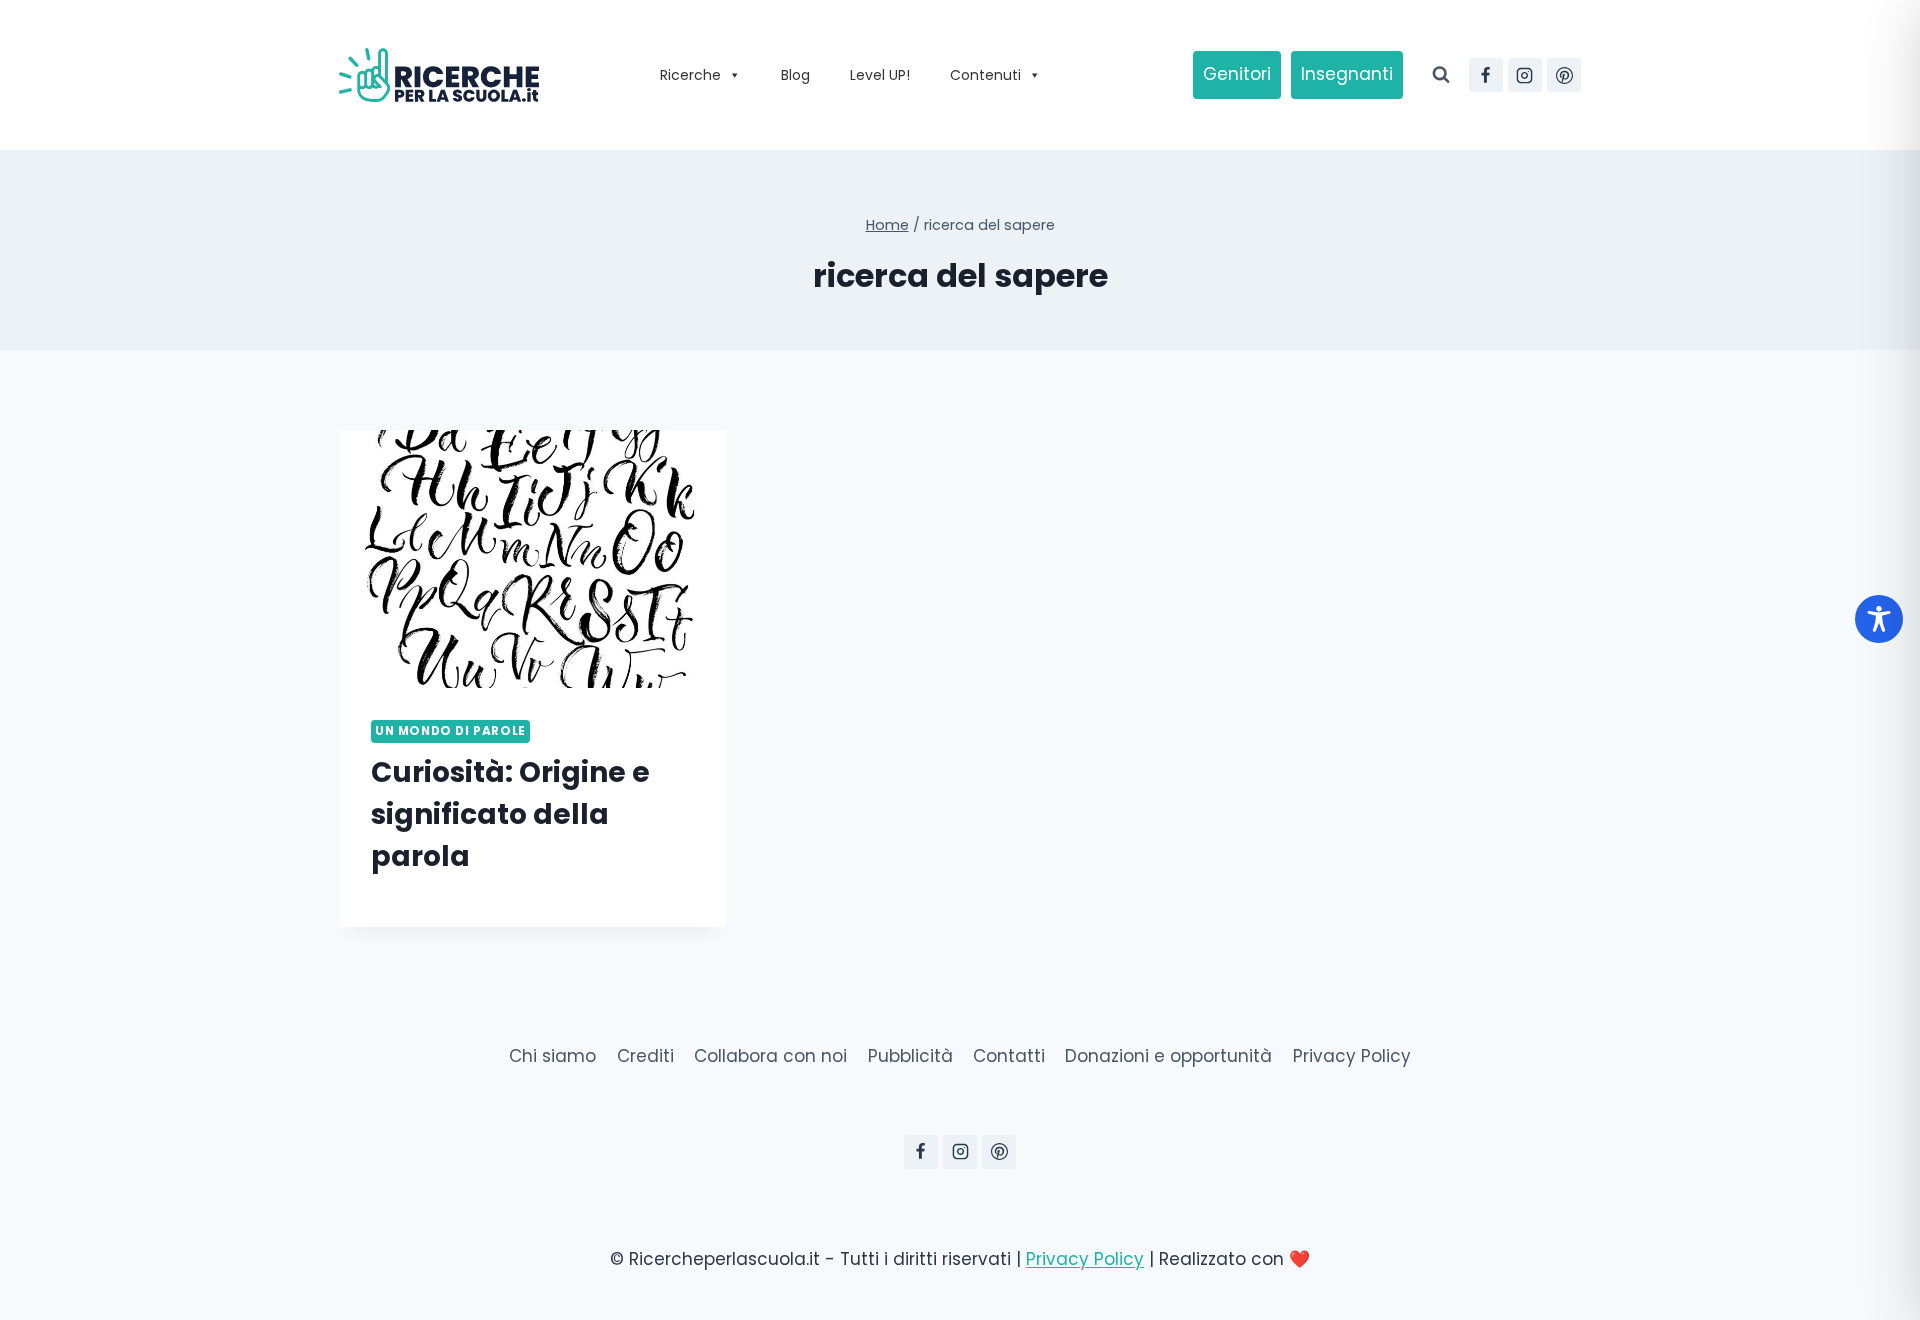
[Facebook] (1486, 75)
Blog (795, 75)
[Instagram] (1525, 75)
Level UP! (880, 75)
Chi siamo (552, 1056)
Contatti (1009, 1056)
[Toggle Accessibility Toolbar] (1879, 619)
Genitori (1237, 74)
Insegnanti (1347, 74)
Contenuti (985, 75)
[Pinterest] (1564, 75)
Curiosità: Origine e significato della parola (510, 814)
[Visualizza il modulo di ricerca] (1441, 75)
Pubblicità (910, 1056)
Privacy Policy (1352, 1056)
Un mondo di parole (450, 731)
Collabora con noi (770, 1056)
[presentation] (532, 559)
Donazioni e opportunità (1168, 1056)
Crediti (645, 1056)
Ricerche (690, 75)
